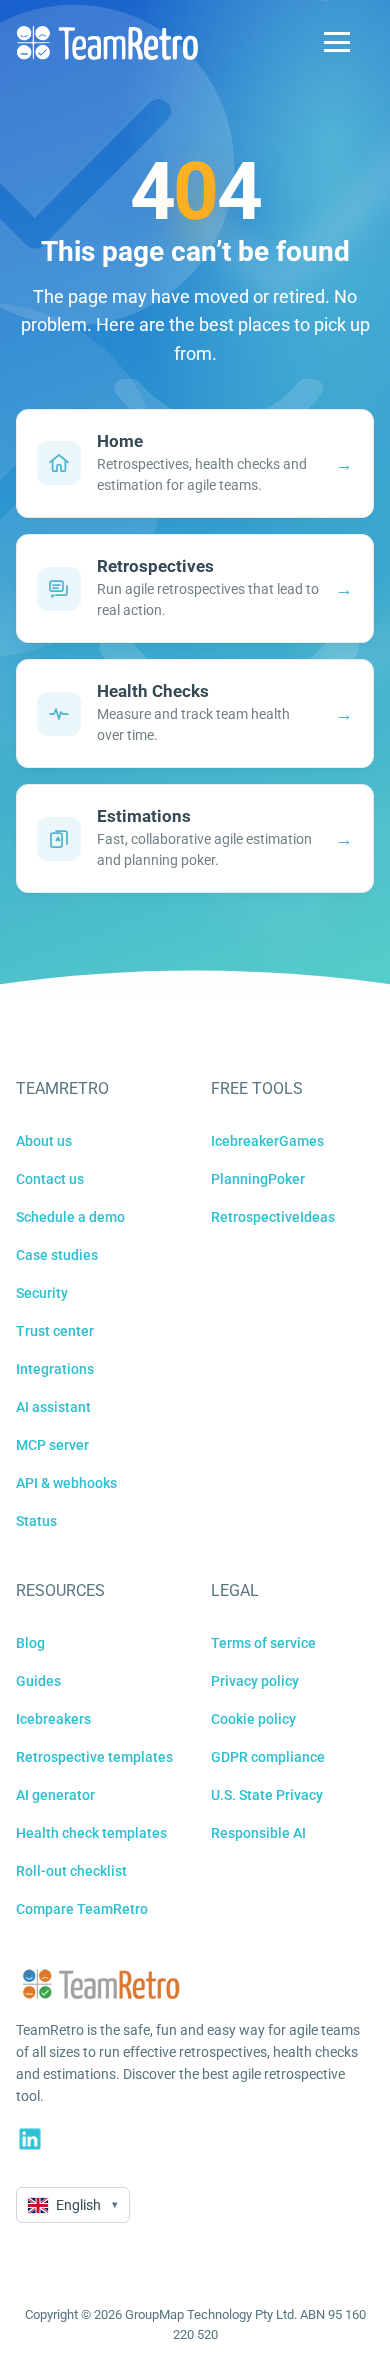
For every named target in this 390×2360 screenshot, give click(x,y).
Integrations (55, 1369)
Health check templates (91, 1833)
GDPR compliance (268, 1757)
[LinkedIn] (30, 2139)
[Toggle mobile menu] (337, 42)
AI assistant (53, 1407)
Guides (38, 1681)
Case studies (57, 1255)
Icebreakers (53, 1719)
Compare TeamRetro (82, 1909)
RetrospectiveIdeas (273, 1217)
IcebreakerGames (267, 1141)
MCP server (52, 1445)
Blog (30, 1643)
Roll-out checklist (71, 1871)
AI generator (55, 1795)
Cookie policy (253, 1719)
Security (42, 1293)
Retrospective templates (94, 1757)
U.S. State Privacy (267, 1795)
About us (44, 1141)
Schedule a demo (70, 1217)
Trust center (55, 1331)
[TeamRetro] (107, 42)
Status (36, 1521)
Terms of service (263, 1643)
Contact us (50, 1179)
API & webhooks (66, 1483)
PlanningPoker (258, 1179)
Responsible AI (258, 1833)
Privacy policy (255, 1681)
